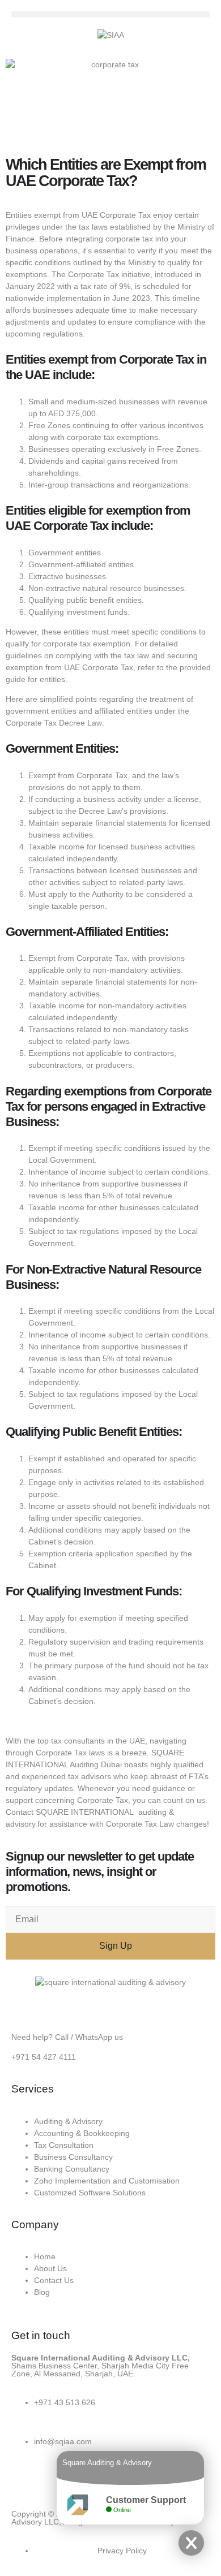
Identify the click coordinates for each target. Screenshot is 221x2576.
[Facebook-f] (25, 2481)
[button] (110, 14)
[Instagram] (56, 2481)
